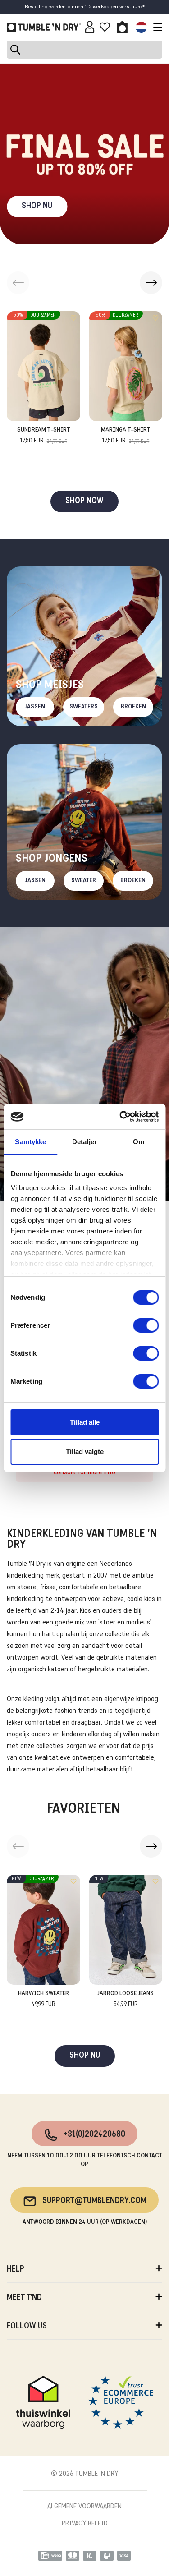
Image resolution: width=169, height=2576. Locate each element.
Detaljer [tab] (84, 1142)
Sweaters (84, 707)
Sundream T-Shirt (43, 436)
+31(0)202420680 (94, 2135)
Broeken (133, 707)
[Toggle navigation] (155, 27)
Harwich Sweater (43, 1999)
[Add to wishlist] (73, 318)
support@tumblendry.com (94, 2201)
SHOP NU (37, 206)
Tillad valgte (85, 1451)
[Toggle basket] (122, 27)
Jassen (35, 707)
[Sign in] (90, 27)
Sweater (84, 881)
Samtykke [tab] (30, 1142)
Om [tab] (139, 1142)
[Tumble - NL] (44, 27)
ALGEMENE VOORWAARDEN (84, 2507)
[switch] (146, 1325)
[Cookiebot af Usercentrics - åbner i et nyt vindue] (120, 1117)
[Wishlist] (105, 27)
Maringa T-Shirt (126, 436)
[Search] (84, 50)
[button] (151, 283)
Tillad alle (85, 1422)
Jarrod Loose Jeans (126, 1999)
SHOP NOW (84, 501)
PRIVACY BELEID (85, 2524)
